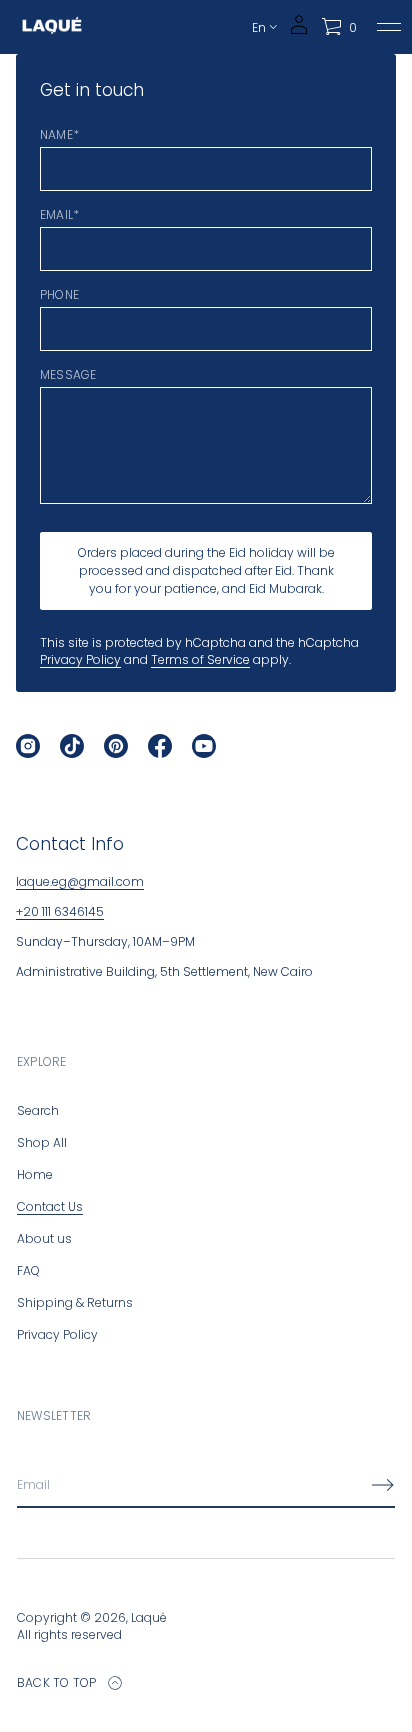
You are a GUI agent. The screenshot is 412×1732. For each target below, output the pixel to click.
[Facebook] (160, 746)
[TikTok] (72, 746)
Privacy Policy (80, 659)
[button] (339, 27)
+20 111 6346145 (60, 911)
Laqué (149, 1617)
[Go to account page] (299, 31)
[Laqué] (52, 27)
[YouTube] (204, 746)
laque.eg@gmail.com (80, 881)
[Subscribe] (383, 1485)
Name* (59, 135)
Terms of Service (200, 659)
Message (68, 375)
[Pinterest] (116, 746)
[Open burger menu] (389, 27)
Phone (59, 295)
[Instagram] (28, 746)
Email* (59, 215)
